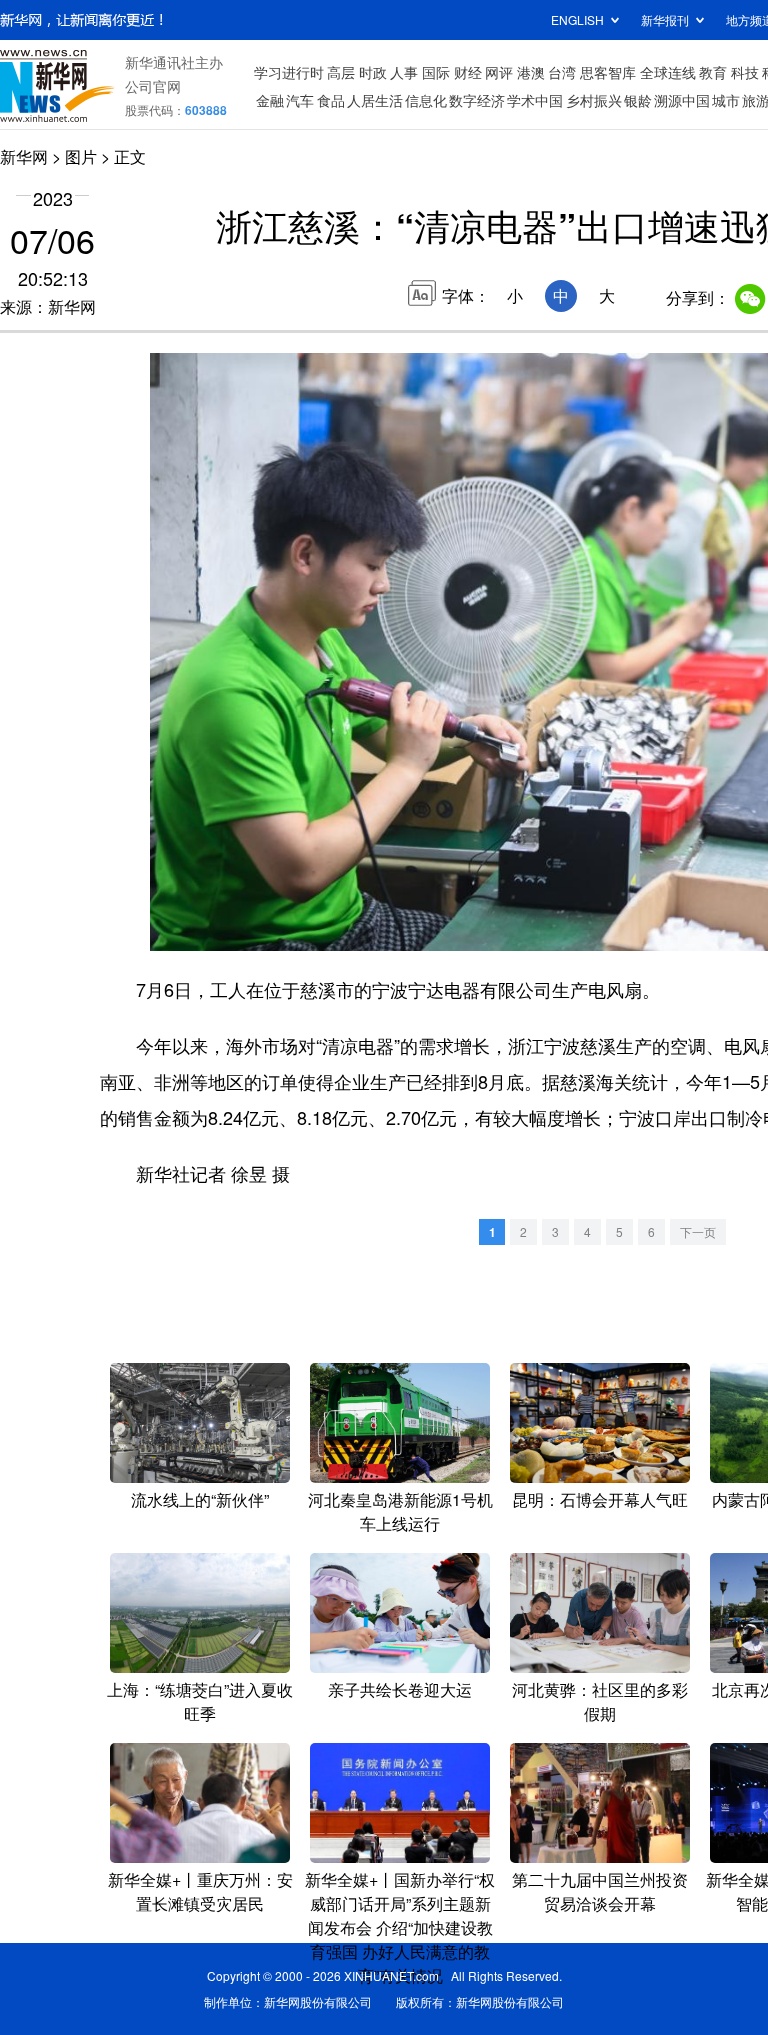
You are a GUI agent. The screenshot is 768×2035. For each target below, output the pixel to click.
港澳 (531, 72)
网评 (499, 72)
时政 (373, 72)
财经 (468, 72)
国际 (436, 72)
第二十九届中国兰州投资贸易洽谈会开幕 (600, 1891)
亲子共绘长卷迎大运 (400, 1689)
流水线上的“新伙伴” (200, 1499)
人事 (404, 72)
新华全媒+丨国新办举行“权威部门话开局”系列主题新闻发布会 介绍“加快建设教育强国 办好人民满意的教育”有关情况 (400, 1927)
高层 (341, 72)
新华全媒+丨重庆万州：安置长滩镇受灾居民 (200, 1891)
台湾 (562, 72)
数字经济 (477, 100)
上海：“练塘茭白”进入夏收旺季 (200, 1701)
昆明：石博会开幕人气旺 (600, 1499)
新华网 (24, 156)
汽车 (300, 100)
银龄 (638, 100)
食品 (331, 100)
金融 (270, 100)
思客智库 (608, 72)
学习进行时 (289, 72)
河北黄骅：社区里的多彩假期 (600, 1701)
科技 (745, 72)
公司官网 (153, 86)
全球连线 (668, 72)
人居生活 (375, 100)
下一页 (698, 1231)
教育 (713, 72)
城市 (726, 100)
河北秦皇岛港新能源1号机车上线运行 (400, 1511)
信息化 (426, 100)
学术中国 (535, 100)
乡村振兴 (594, 100)
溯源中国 (682, 100)
